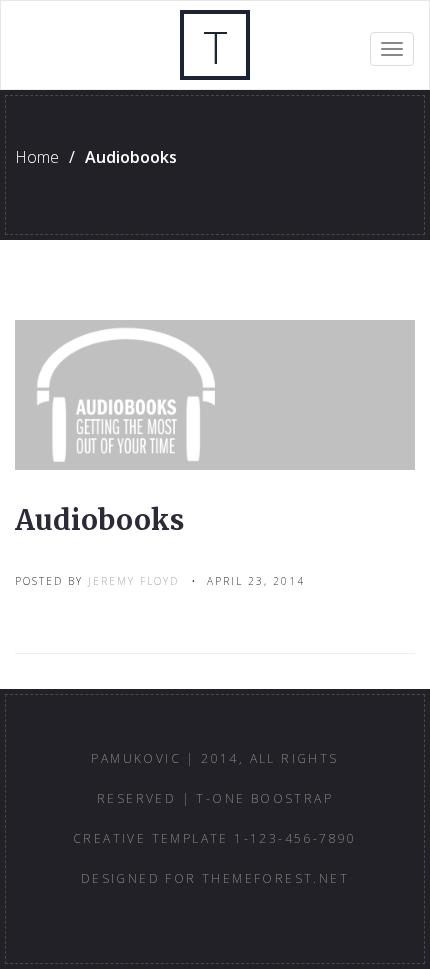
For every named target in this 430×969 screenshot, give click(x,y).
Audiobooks (99, 520)
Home (37, 157)
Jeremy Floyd (133, 581)
